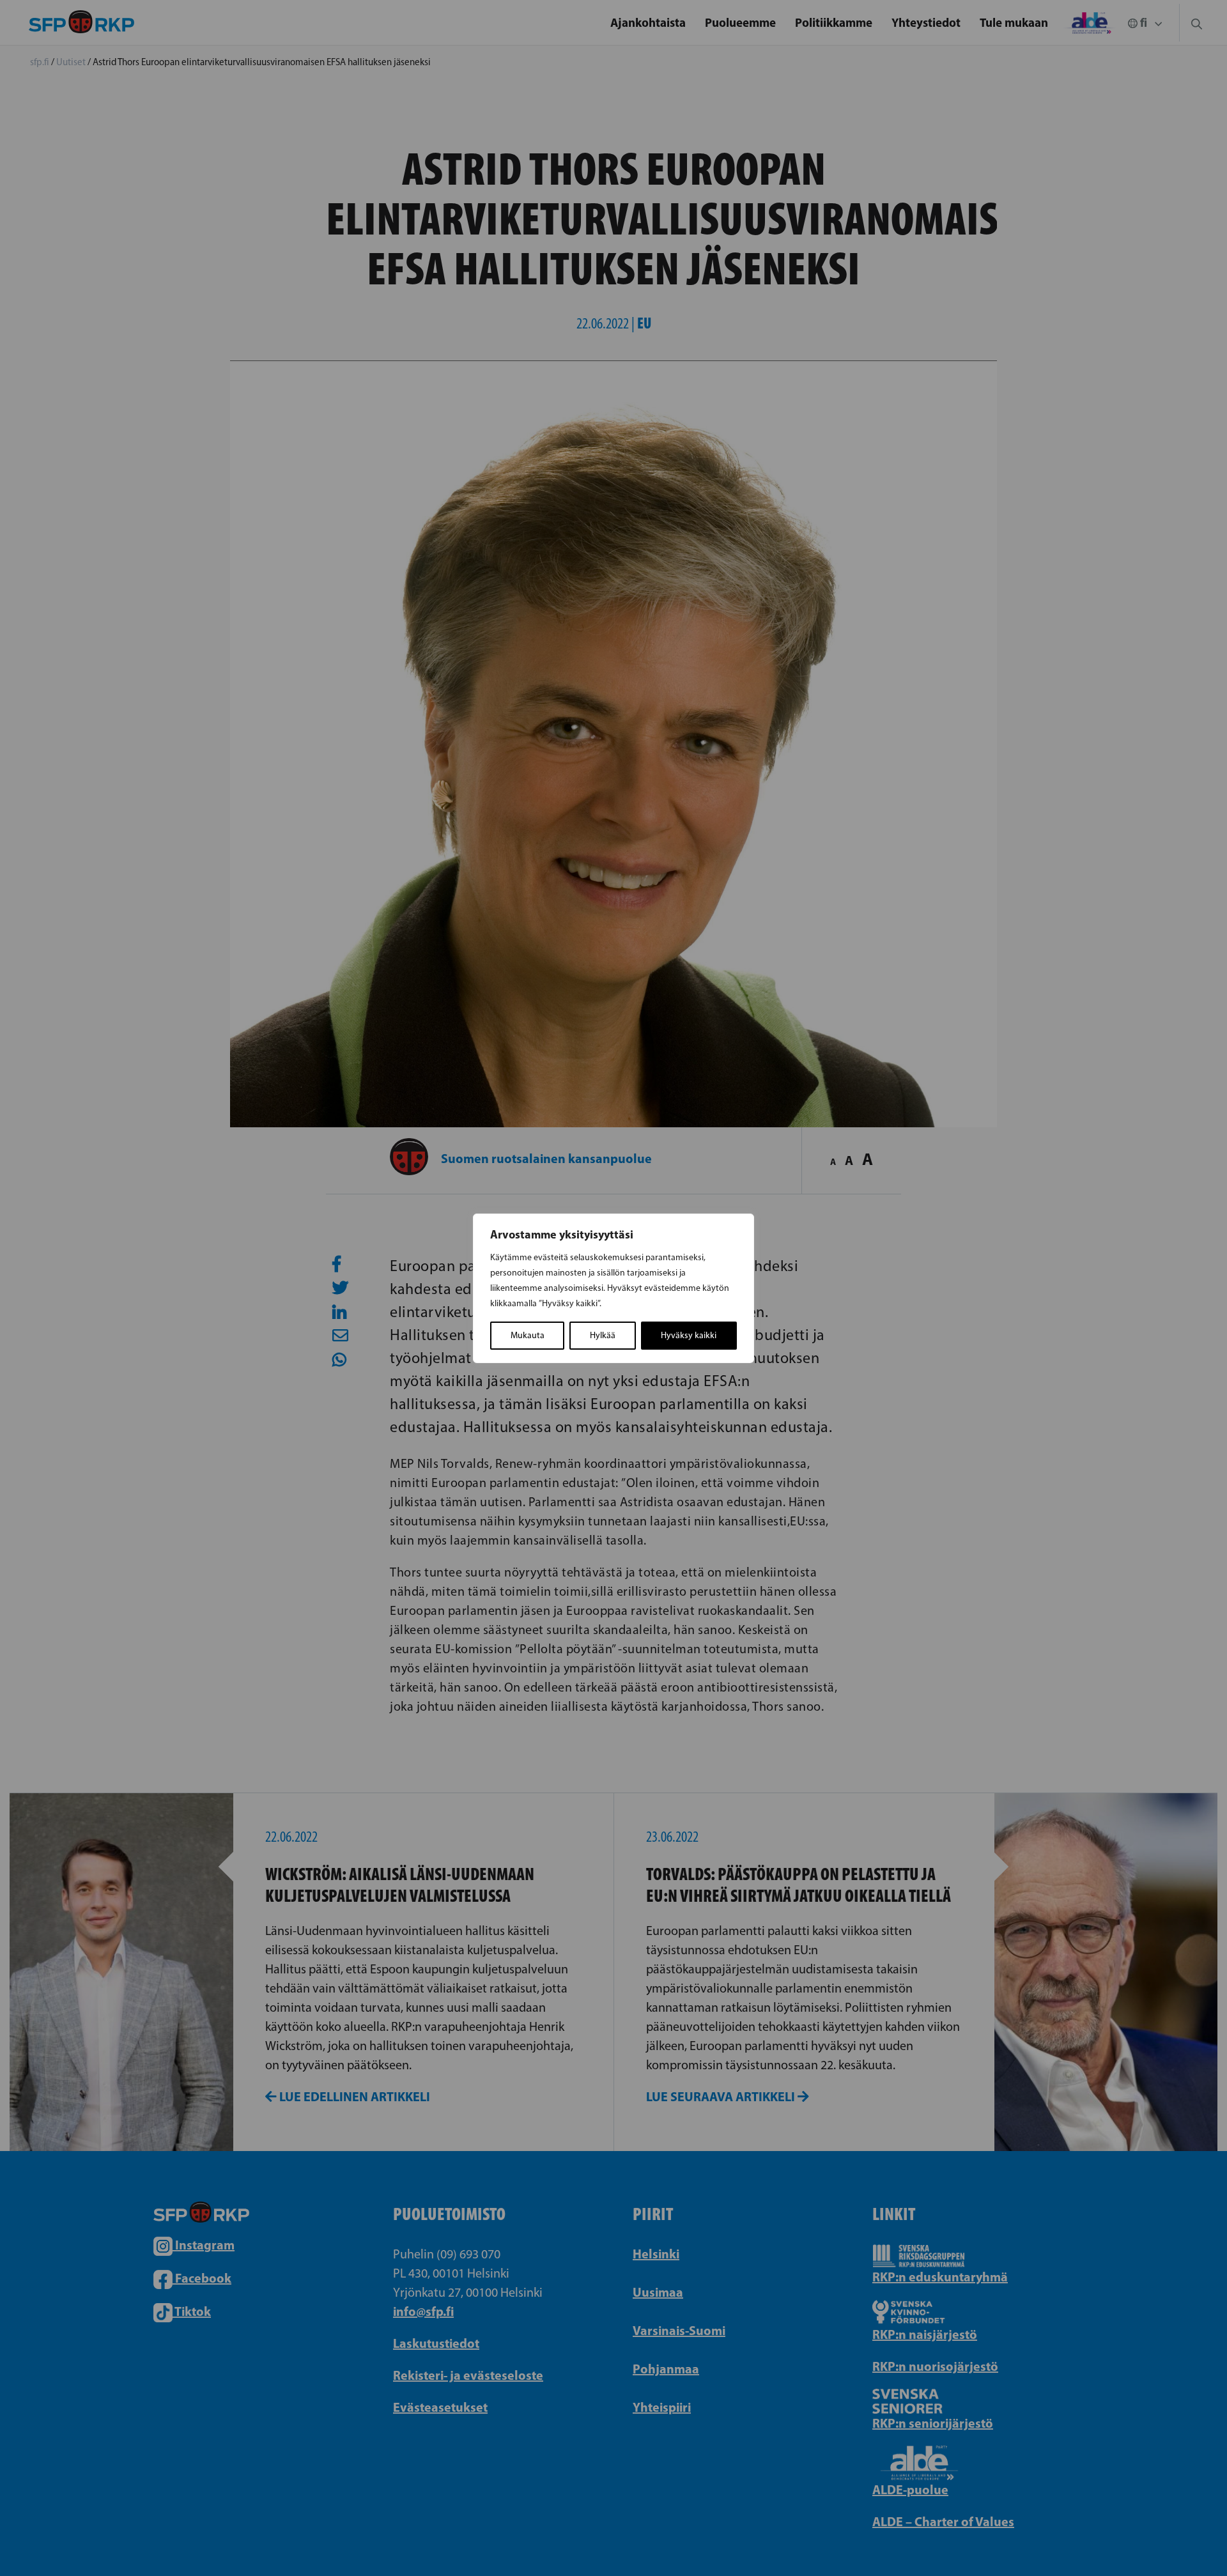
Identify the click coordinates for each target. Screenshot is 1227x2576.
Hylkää (603, 1335)
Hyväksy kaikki (689, 1335)
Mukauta (528, 1335)
